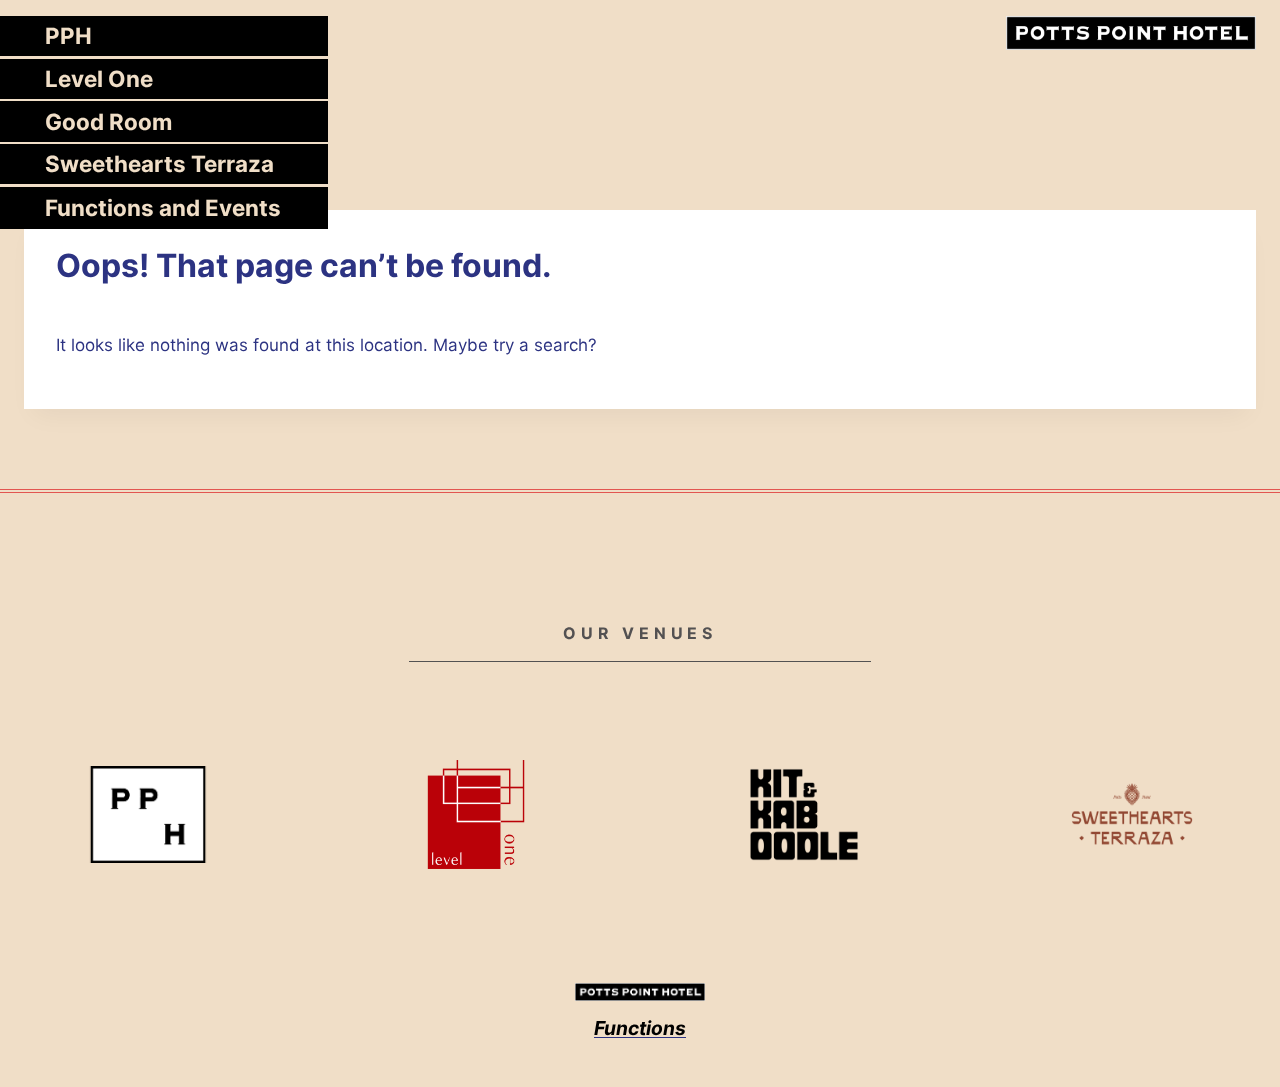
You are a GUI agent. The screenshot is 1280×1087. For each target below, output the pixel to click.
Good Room (108, 121)
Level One (99, 78)
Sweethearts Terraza (159, 163)
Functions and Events (163, 207)
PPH (68, 35)
